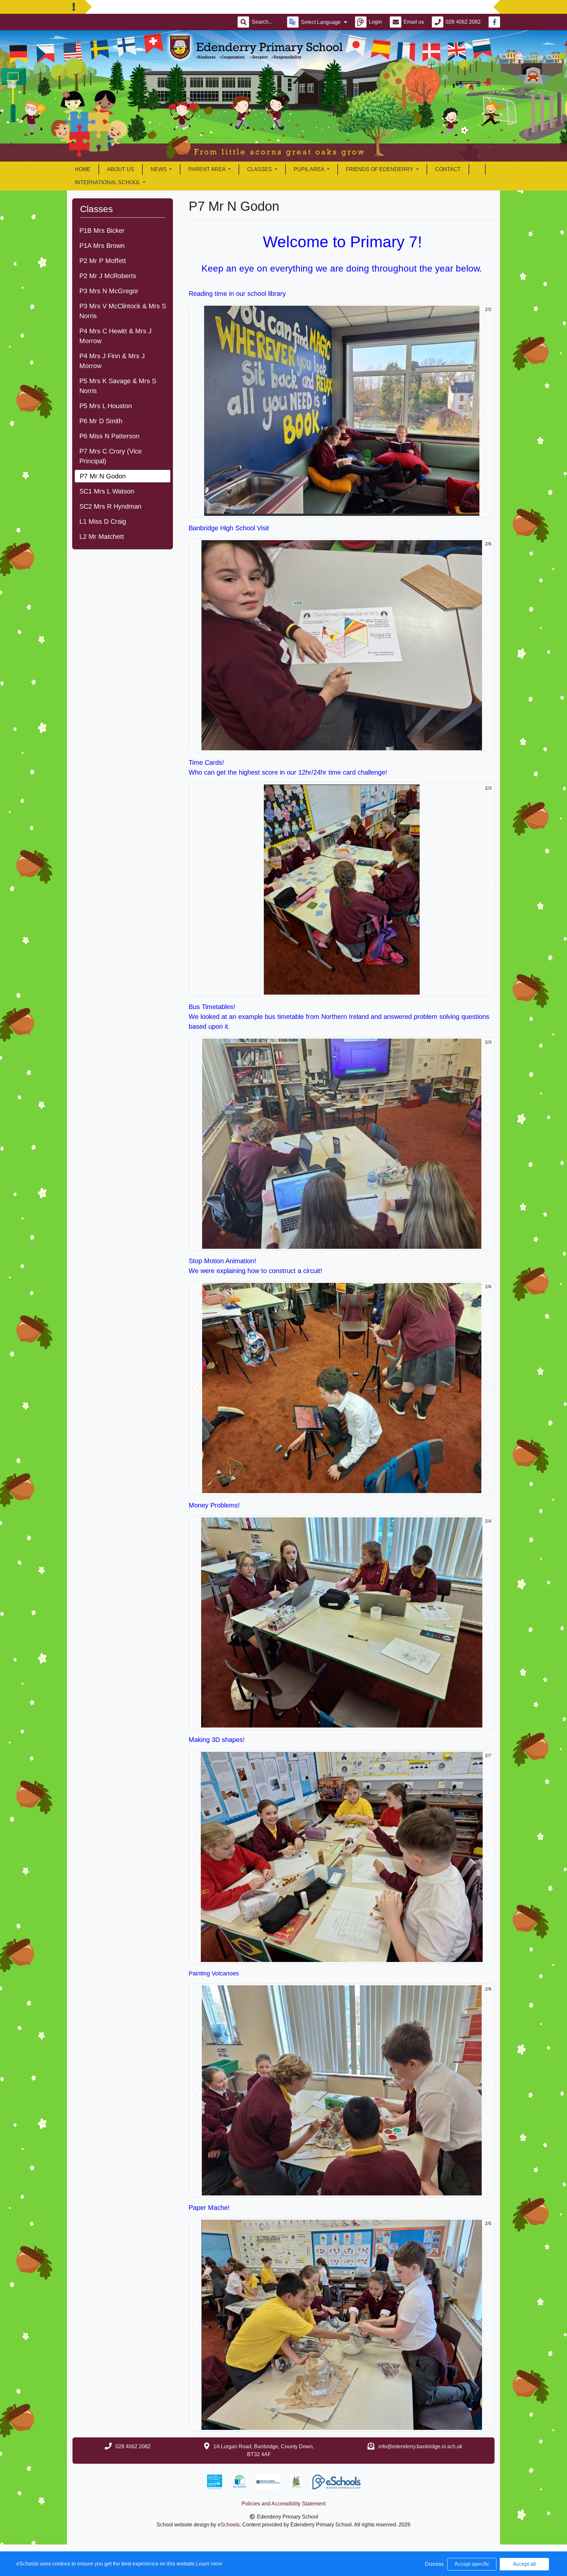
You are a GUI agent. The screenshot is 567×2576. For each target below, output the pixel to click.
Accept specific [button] (472, 2564)
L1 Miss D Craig (103, 521)
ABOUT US (121, 169)
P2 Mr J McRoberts (108, 276)
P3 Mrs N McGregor (109, 291)
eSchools (229, 2525)
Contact (448, 169)
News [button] (159, 169)
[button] (197, 411)
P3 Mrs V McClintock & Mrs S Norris (123, 311)
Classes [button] (260, 169)
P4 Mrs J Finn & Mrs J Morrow (112, 361)
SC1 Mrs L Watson (107, 491)
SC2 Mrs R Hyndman (110, 506)
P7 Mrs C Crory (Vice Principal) (111, 456)
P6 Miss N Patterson (109, 436)
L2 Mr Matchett (102, 537)
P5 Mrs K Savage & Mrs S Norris (118, 386)
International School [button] (108, 182)
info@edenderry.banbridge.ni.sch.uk (420, 2446)
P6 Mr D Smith (101, 421)
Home (83, 169)
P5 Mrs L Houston (106, 406)
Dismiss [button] (434, 2564)
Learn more (209, 2564)
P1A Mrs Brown (102, 246)
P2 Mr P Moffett (103, 261)
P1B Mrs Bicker (102, 231)
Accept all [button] (524, 2564)
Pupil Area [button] (310, 169)
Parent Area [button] (208, 169)
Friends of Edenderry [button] (380, 169)
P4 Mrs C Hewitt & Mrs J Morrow (115, 336)
